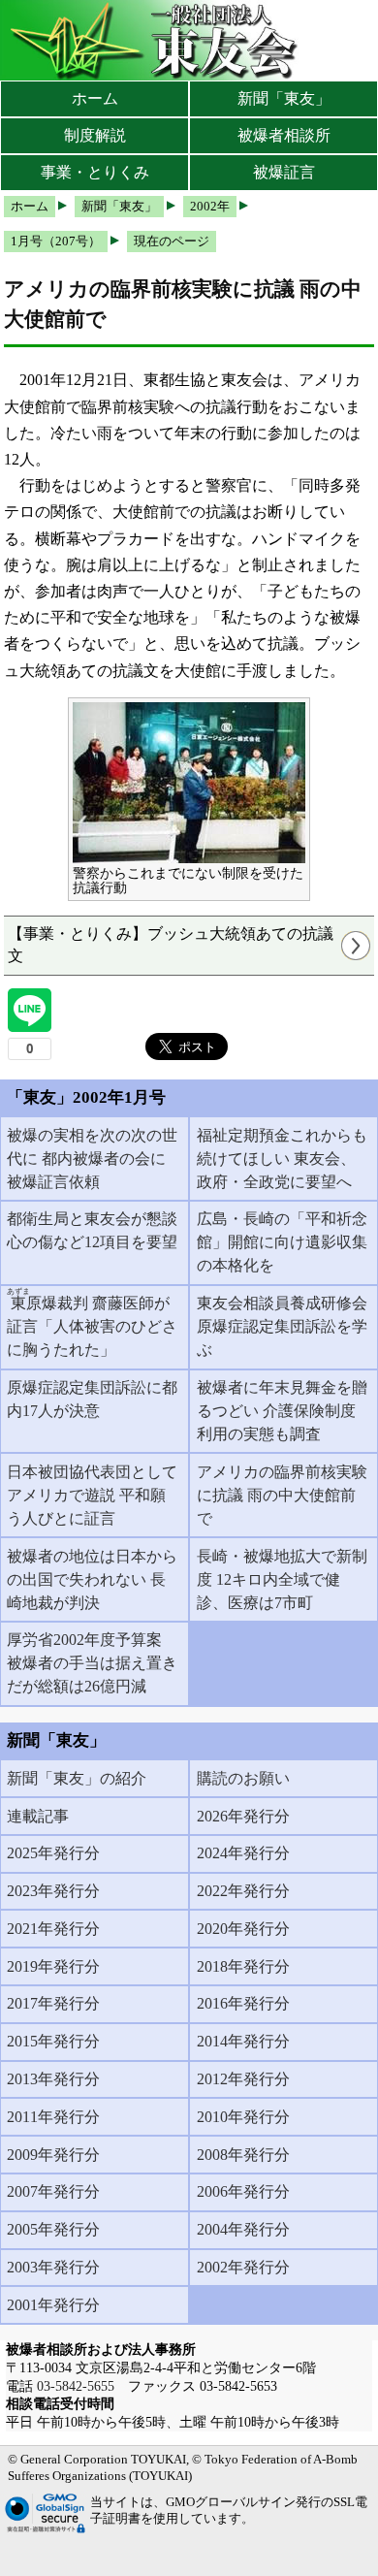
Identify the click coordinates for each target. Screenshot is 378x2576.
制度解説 (95, 135)
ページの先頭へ (308, 2547)
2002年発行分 (243, 2267)
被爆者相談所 (284, 135)
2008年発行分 (243, 2155)
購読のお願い (243, 1778)
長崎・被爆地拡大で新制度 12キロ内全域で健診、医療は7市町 (282, 1579)
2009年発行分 (53, 2155)
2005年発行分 (53, 2229)
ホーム (95, 98)
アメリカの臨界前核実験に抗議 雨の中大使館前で (282, 1495)
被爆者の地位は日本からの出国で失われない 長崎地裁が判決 (92, 1579)
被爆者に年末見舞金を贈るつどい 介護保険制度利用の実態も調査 (282, 1411)
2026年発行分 (243, 1816)
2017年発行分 (53, 2003)
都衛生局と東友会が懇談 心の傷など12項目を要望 (92, 1230)
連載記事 (38, 1816)
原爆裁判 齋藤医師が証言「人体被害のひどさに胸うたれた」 (92, 1322)
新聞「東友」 (284, 98)
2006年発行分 (243, 2191)
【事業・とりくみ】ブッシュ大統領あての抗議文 (171, 944)
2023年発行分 (53, 1891)
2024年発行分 (243, 1853)
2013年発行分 (53, 2079)
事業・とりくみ (95, 172)
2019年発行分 (53, 1966)
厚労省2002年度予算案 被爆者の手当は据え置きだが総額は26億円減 (92, 1663)
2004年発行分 (243, 2229)
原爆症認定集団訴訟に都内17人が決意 (92, 1399)
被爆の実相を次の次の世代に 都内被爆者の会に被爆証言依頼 (92, 1159)
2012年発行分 (243, 2079)
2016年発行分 (243, 2003)
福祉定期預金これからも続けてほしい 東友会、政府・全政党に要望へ (282, 1159)
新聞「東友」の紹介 (77, 1778)
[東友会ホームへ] (155, 40)
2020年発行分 (243, 1929)
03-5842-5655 (76, 2386)
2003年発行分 (53, 2267)
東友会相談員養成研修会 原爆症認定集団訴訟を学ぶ (282, 1326)
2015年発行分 (53, 2041)
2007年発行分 (53, 2191)
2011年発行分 (53, 2117)
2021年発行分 (53, 1929)
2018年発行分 (243, 1966)
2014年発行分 (243, 2041)
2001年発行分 (53, 2305)
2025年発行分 (53, 1853)
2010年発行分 (243, 2117)
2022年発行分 (243, 1891)
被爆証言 (284, 172)
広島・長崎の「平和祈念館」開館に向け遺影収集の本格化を (282, 1242)
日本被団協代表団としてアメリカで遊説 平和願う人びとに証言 (92, 1495)
